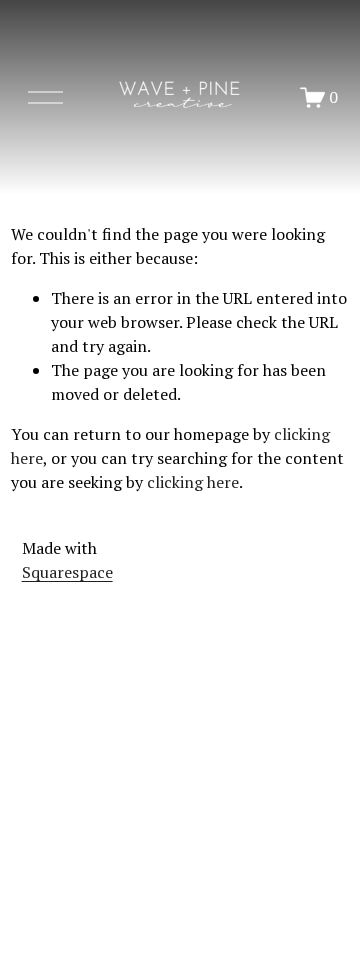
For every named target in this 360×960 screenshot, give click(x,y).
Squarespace (67, 572)
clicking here (193, 482)
